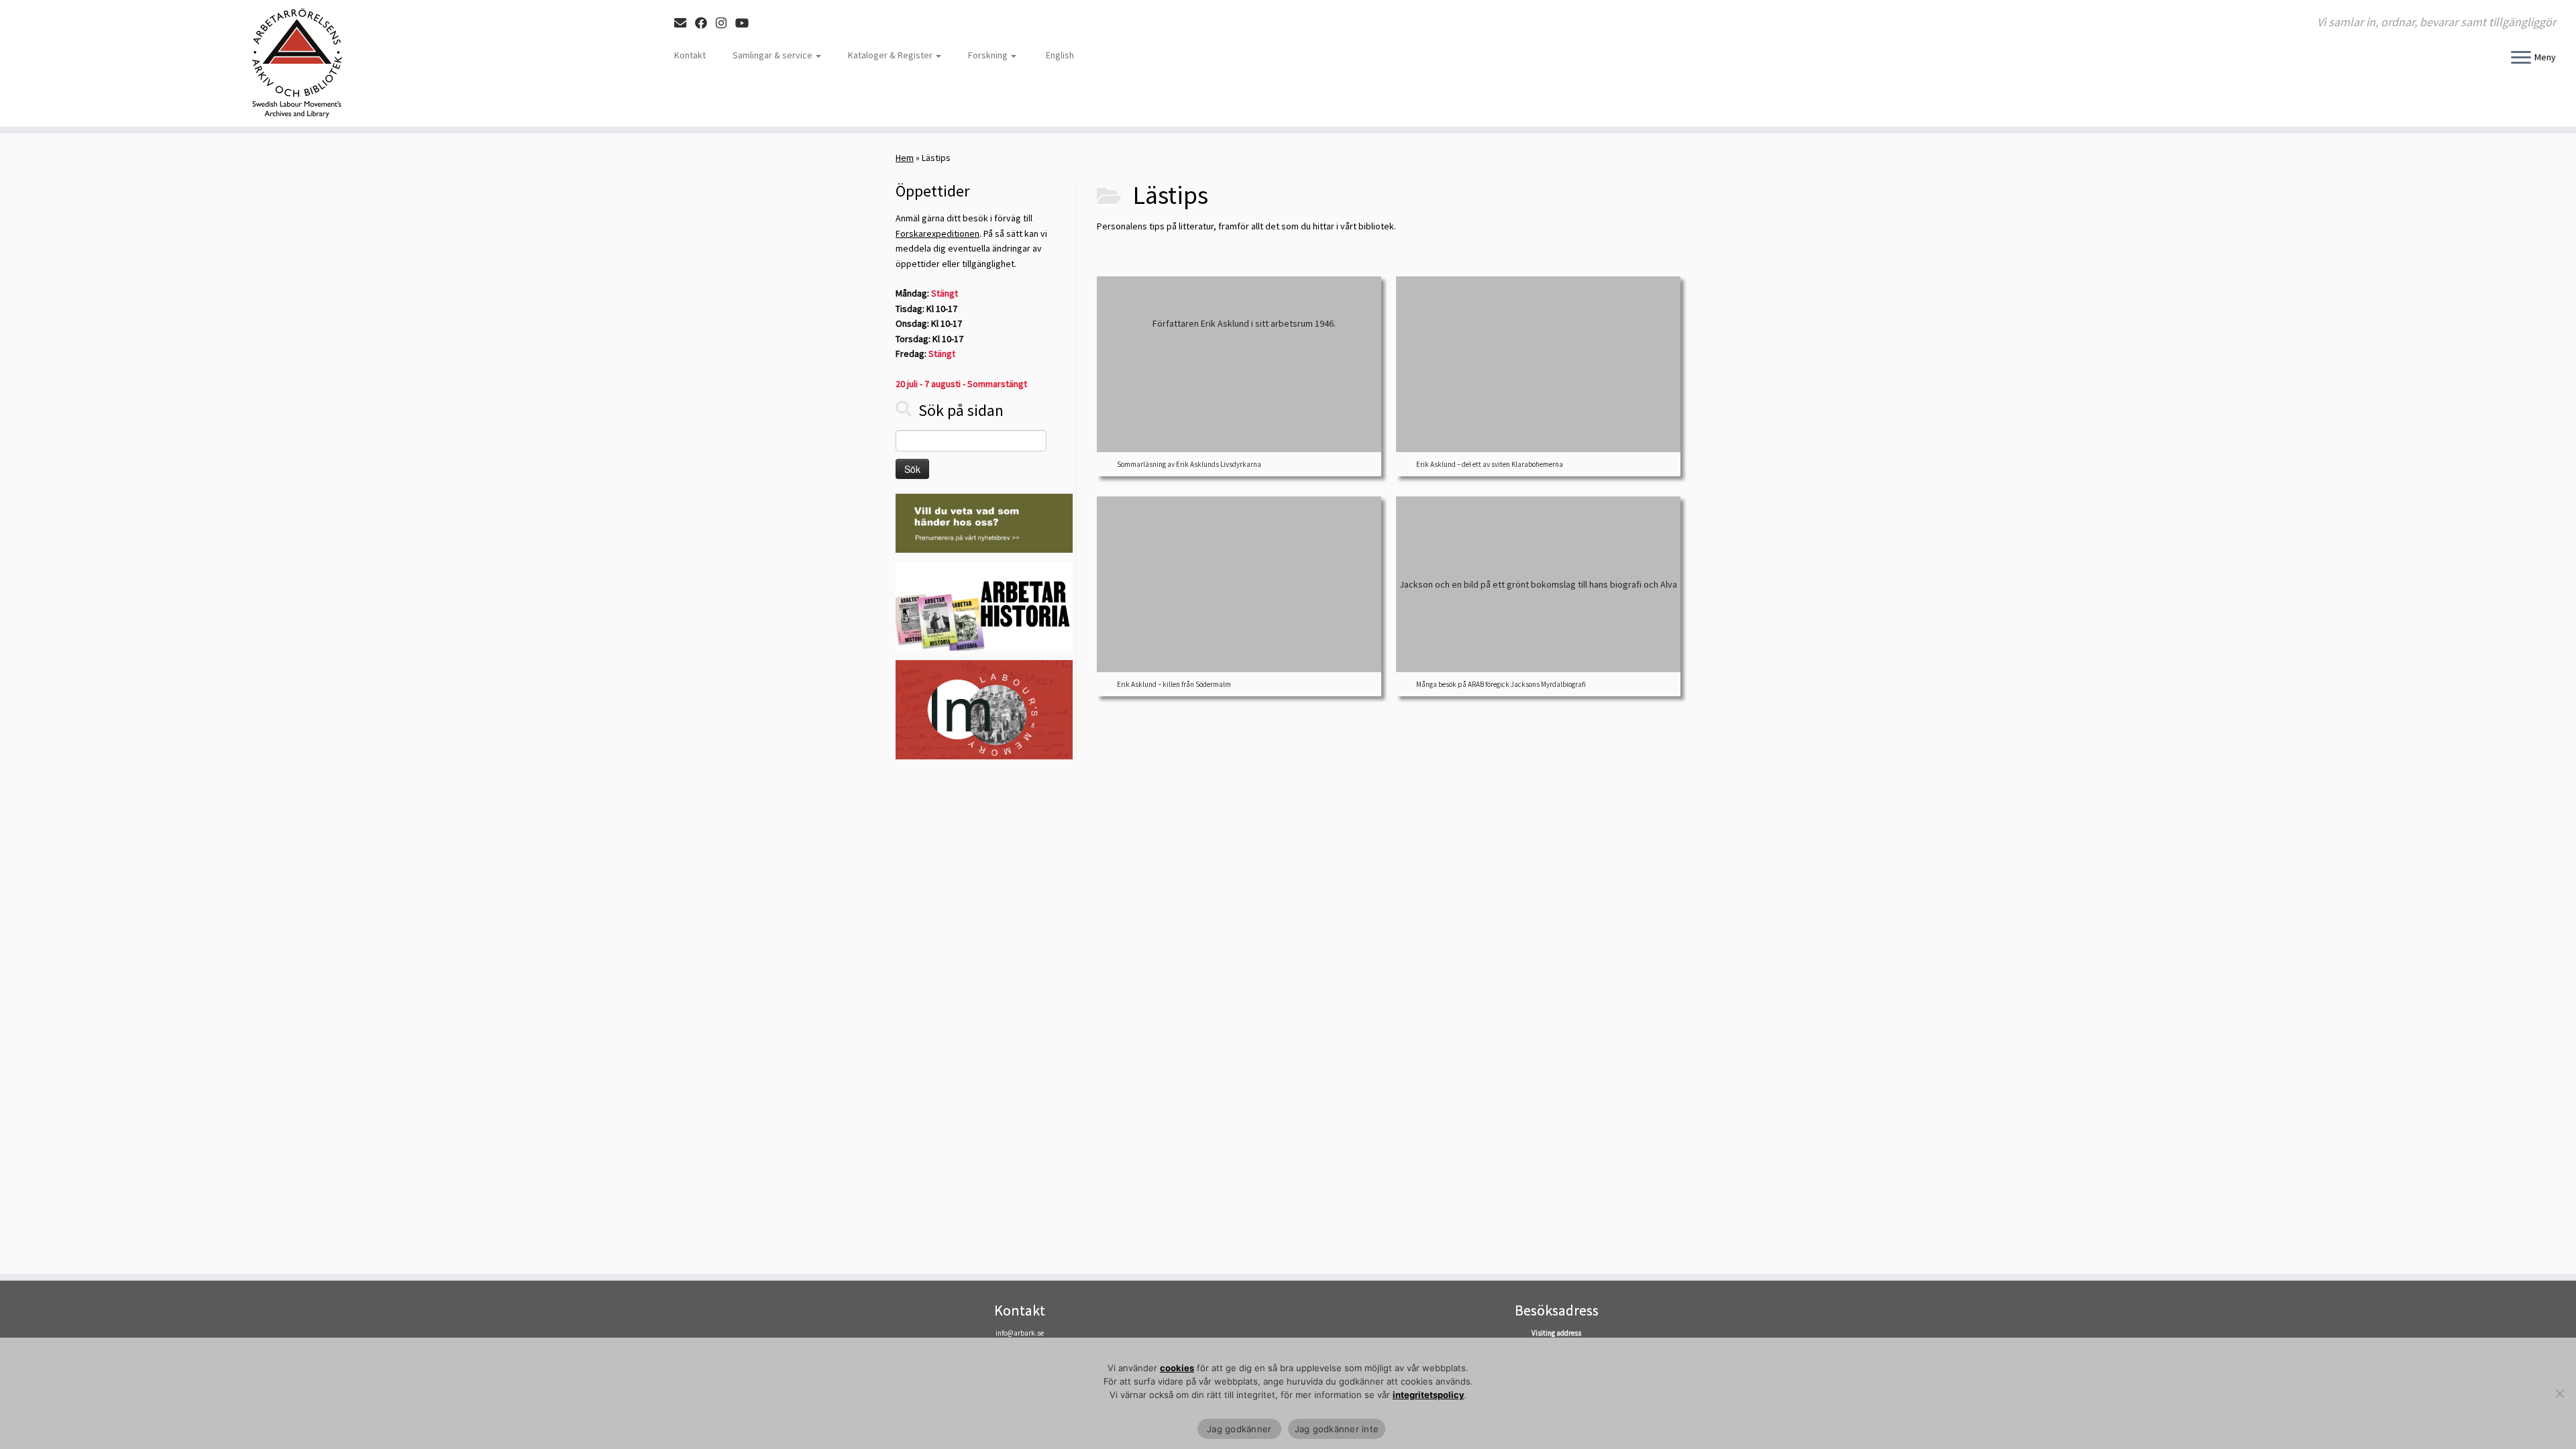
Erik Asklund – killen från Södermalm (1174, 684)
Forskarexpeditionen (937, 233)
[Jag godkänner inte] (2559, 1393)
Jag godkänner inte (1337, 1429)
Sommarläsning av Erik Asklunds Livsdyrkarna (1189, 464)
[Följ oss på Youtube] (746, 23)
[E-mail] (685, 23)
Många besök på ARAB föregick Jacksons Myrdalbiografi (1501, 684)
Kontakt (690, 55)
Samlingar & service (773, 55)
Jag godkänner (1239, 1429)
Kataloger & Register (891, 55)
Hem (905, 158)
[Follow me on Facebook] (705, 23)
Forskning (989, 55)
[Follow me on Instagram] (726, 23)
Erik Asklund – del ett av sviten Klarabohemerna (1490, 464)
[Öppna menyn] (2521, 58)
